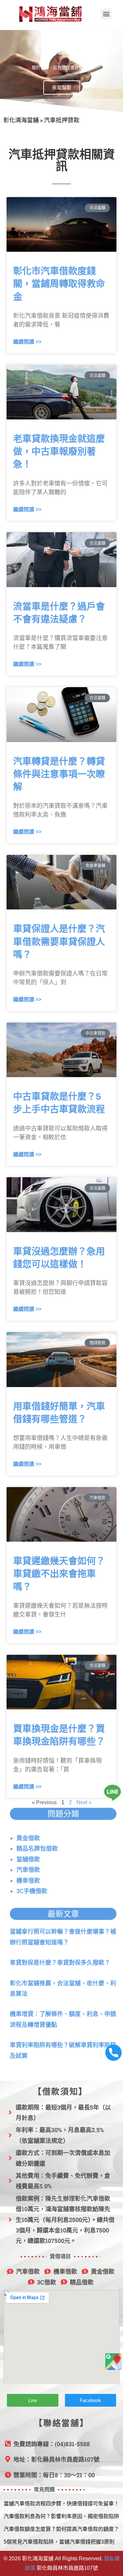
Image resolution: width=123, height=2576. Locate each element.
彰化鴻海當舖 (21, 120)
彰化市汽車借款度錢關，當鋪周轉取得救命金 (59, 284)
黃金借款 (28, 1838)
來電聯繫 (62, 87)
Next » (84, 1802)
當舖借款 (28, 1859)
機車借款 (28, 1881)
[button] (106, 14)
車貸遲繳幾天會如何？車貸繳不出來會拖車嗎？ (59, 1574)
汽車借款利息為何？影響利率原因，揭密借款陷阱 (61, 2516)
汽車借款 (28, 1870)
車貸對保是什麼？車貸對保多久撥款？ (60, 1963)
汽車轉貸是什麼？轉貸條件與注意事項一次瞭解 (59, 774)
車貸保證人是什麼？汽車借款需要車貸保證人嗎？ (59, 942)
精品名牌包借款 (37, 1848)
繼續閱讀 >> (27, 342)
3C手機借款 (32, 1891)
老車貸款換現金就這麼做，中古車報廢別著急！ (59, 452)
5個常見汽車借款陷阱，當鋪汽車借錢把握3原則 (59, 2542)
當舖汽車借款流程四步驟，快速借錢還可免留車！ (61, 2504)
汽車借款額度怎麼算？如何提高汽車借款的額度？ (61, 2529)
